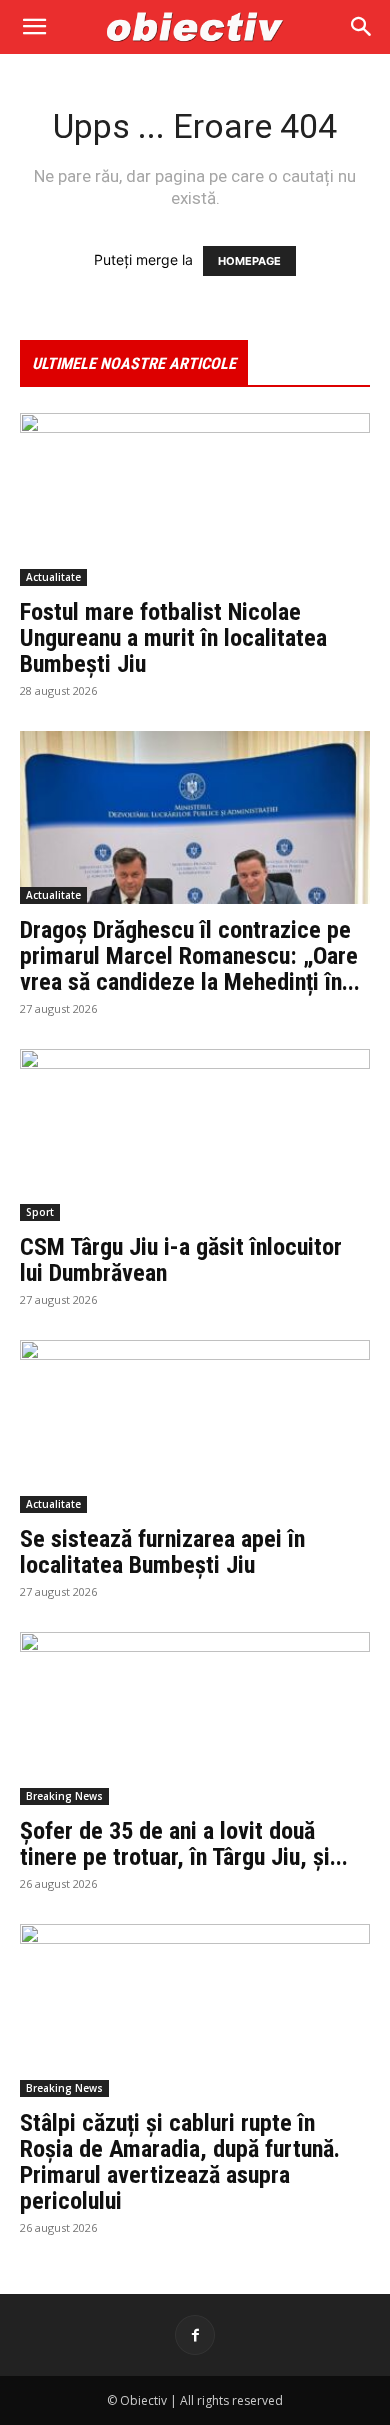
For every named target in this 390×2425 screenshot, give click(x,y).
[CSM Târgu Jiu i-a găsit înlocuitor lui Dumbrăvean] (195, 1135)
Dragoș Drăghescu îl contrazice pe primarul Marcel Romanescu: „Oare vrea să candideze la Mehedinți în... (190, 956)
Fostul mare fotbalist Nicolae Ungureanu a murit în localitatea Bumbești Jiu (173, 638)
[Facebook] (195, 2335)
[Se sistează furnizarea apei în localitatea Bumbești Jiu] (195, 1426)
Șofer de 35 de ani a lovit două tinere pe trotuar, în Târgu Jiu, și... (184, 1844)
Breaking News (64, 1796)
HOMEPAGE (249, 261)
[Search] (362, 27)
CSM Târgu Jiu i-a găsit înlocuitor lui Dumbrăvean (181, 1260)
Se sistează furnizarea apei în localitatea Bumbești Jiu (162, 1552)
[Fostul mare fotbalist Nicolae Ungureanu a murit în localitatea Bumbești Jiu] (195, 499)
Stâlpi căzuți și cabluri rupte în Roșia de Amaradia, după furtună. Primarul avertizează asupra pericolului (180, 2162)
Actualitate (53, 577)
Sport (40, 1212)
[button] (34, 27)
